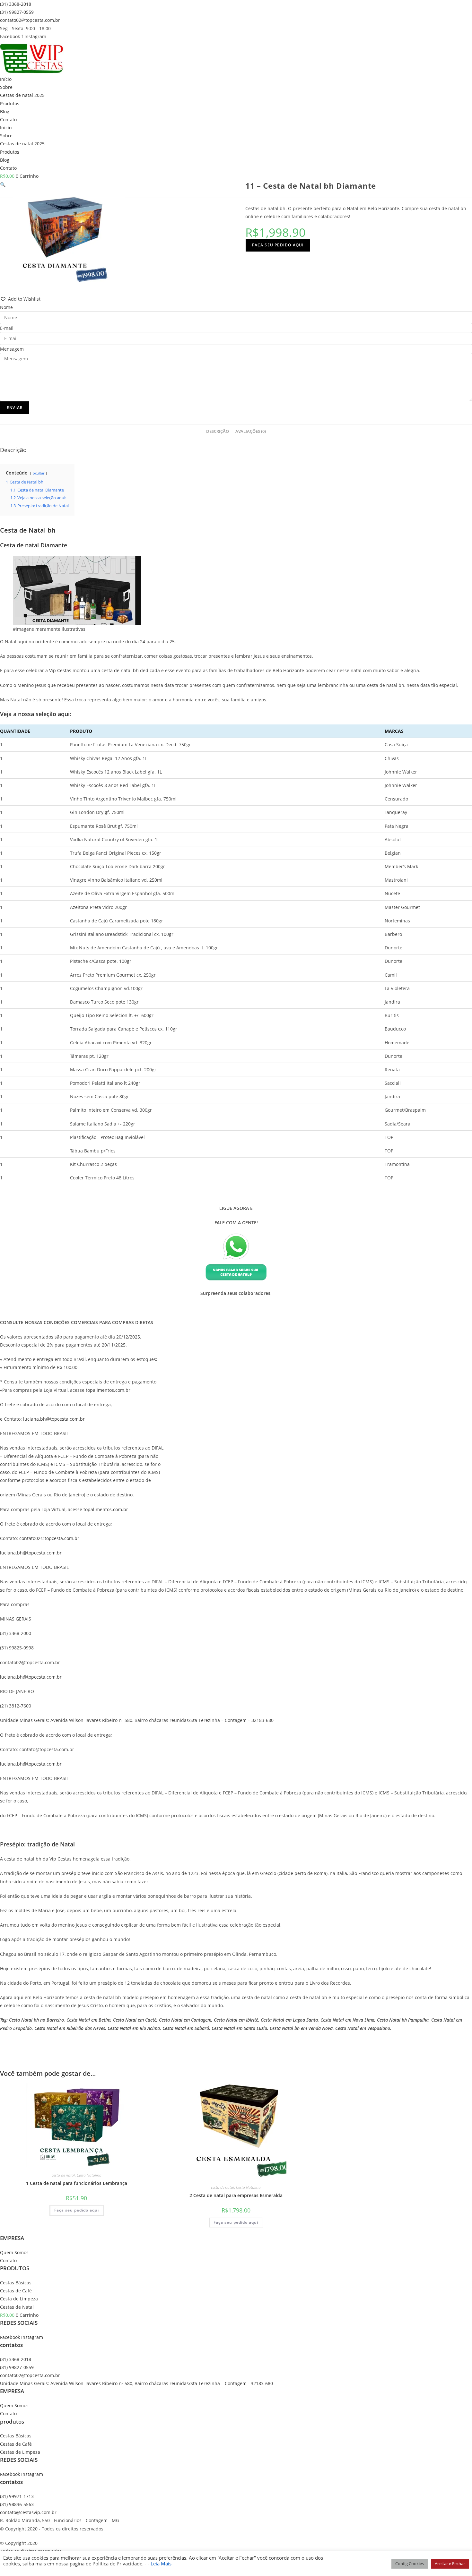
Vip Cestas (60, 670)
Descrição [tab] (218, 431)
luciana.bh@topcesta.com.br (54, 1419)
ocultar (39, 473)
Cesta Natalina (89, 2175)
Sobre (6, 87)
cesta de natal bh (120, 670)
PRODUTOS (15, 2268)
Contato (8, 120)
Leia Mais (161, 2563)
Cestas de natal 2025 (22, 95)
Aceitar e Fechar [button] (450, 2563)
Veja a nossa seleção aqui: (36, 714)
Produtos (10, 103)
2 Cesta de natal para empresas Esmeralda (236, 2195)
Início (6, 79)
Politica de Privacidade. (117, 2563)
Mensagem (12, 349)
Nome (6, 307)
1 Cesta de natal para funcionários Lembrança (77, 2183)
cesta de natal (63, 2175)
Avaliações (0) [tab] (251, 431)
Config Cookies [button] (410, 2563)
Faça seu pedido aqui (278, 245)
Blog (5, 111)
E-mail (7, 328)
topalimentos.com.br (108, 1390)
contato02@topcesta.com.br (49, 1538)
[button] (3, 184)
